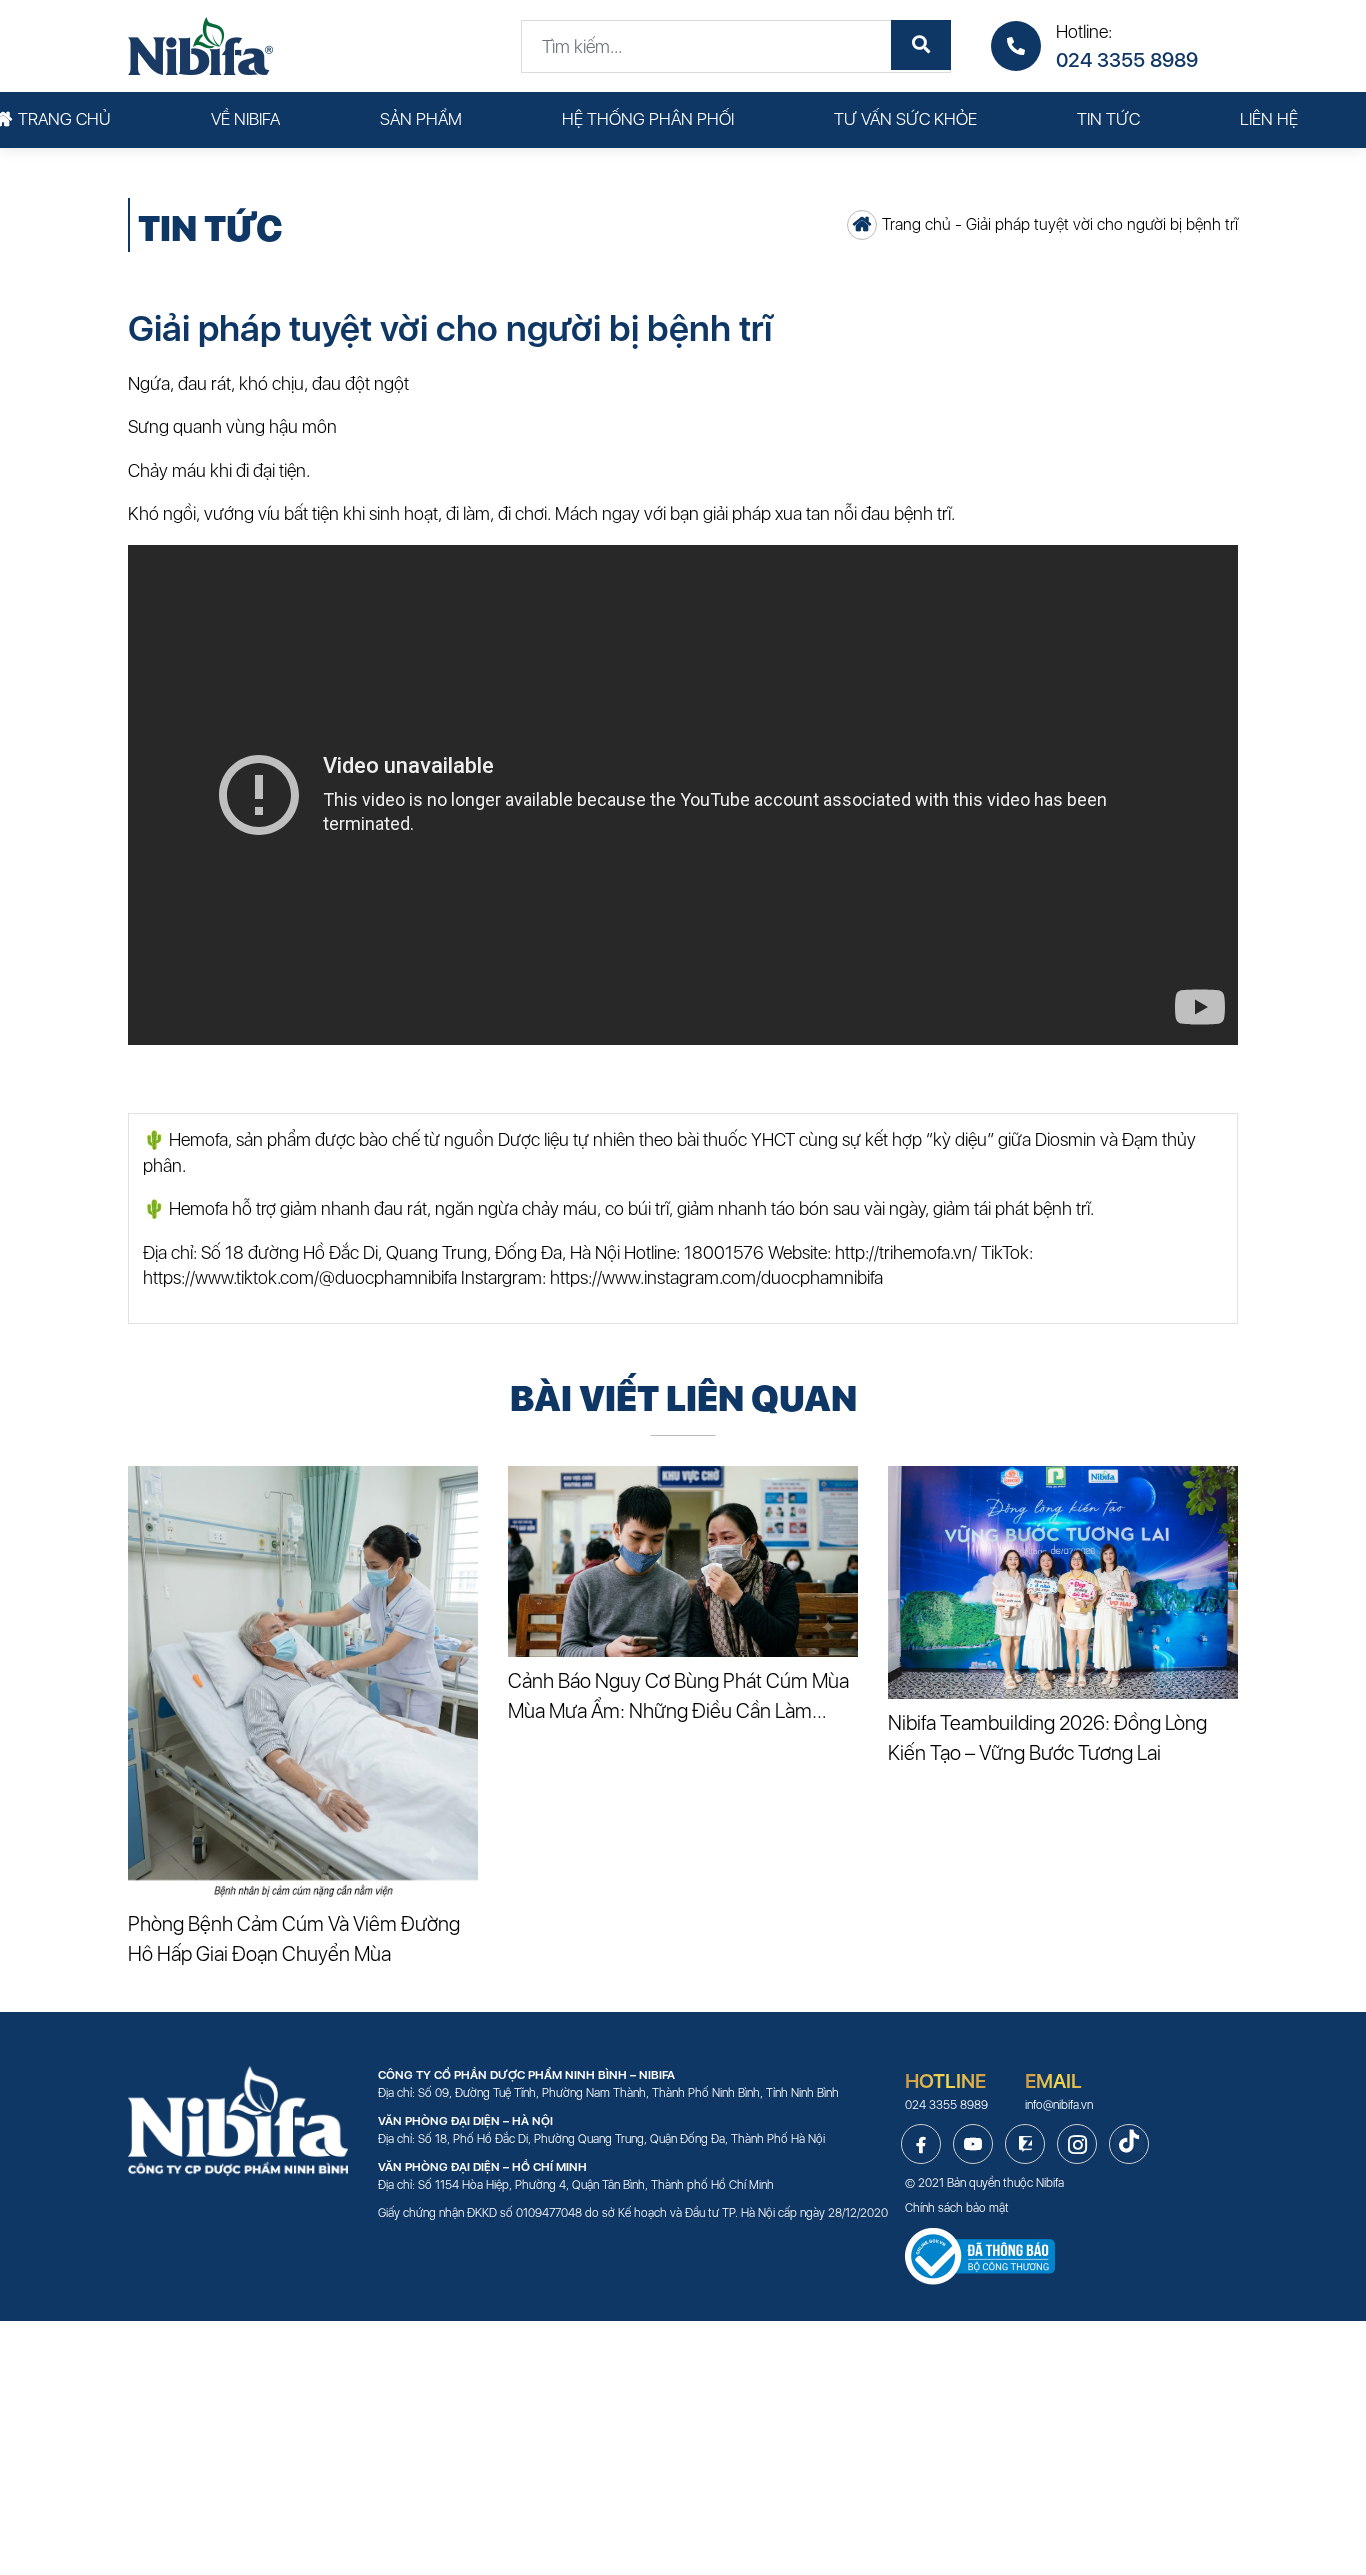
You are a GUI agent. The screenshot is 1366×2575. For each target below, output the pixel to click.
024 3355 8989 (1127, 60)
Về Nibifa (245, 119)
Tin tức (1108, 119)
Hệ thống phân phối (648, 119)
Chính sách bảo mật (957, 2208)
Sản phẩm (421, 119)
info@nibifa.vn (1059, 2105)
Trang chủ (64, 119)
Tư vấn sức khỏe (905, 119)
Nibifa (1050, 2183)
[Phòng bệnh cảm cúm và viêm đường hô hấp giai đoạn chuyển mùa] (303, 1683)
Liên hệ (1269, 119)
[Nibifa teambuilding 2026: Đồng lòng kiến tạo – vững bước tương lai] (1063, 1582)
